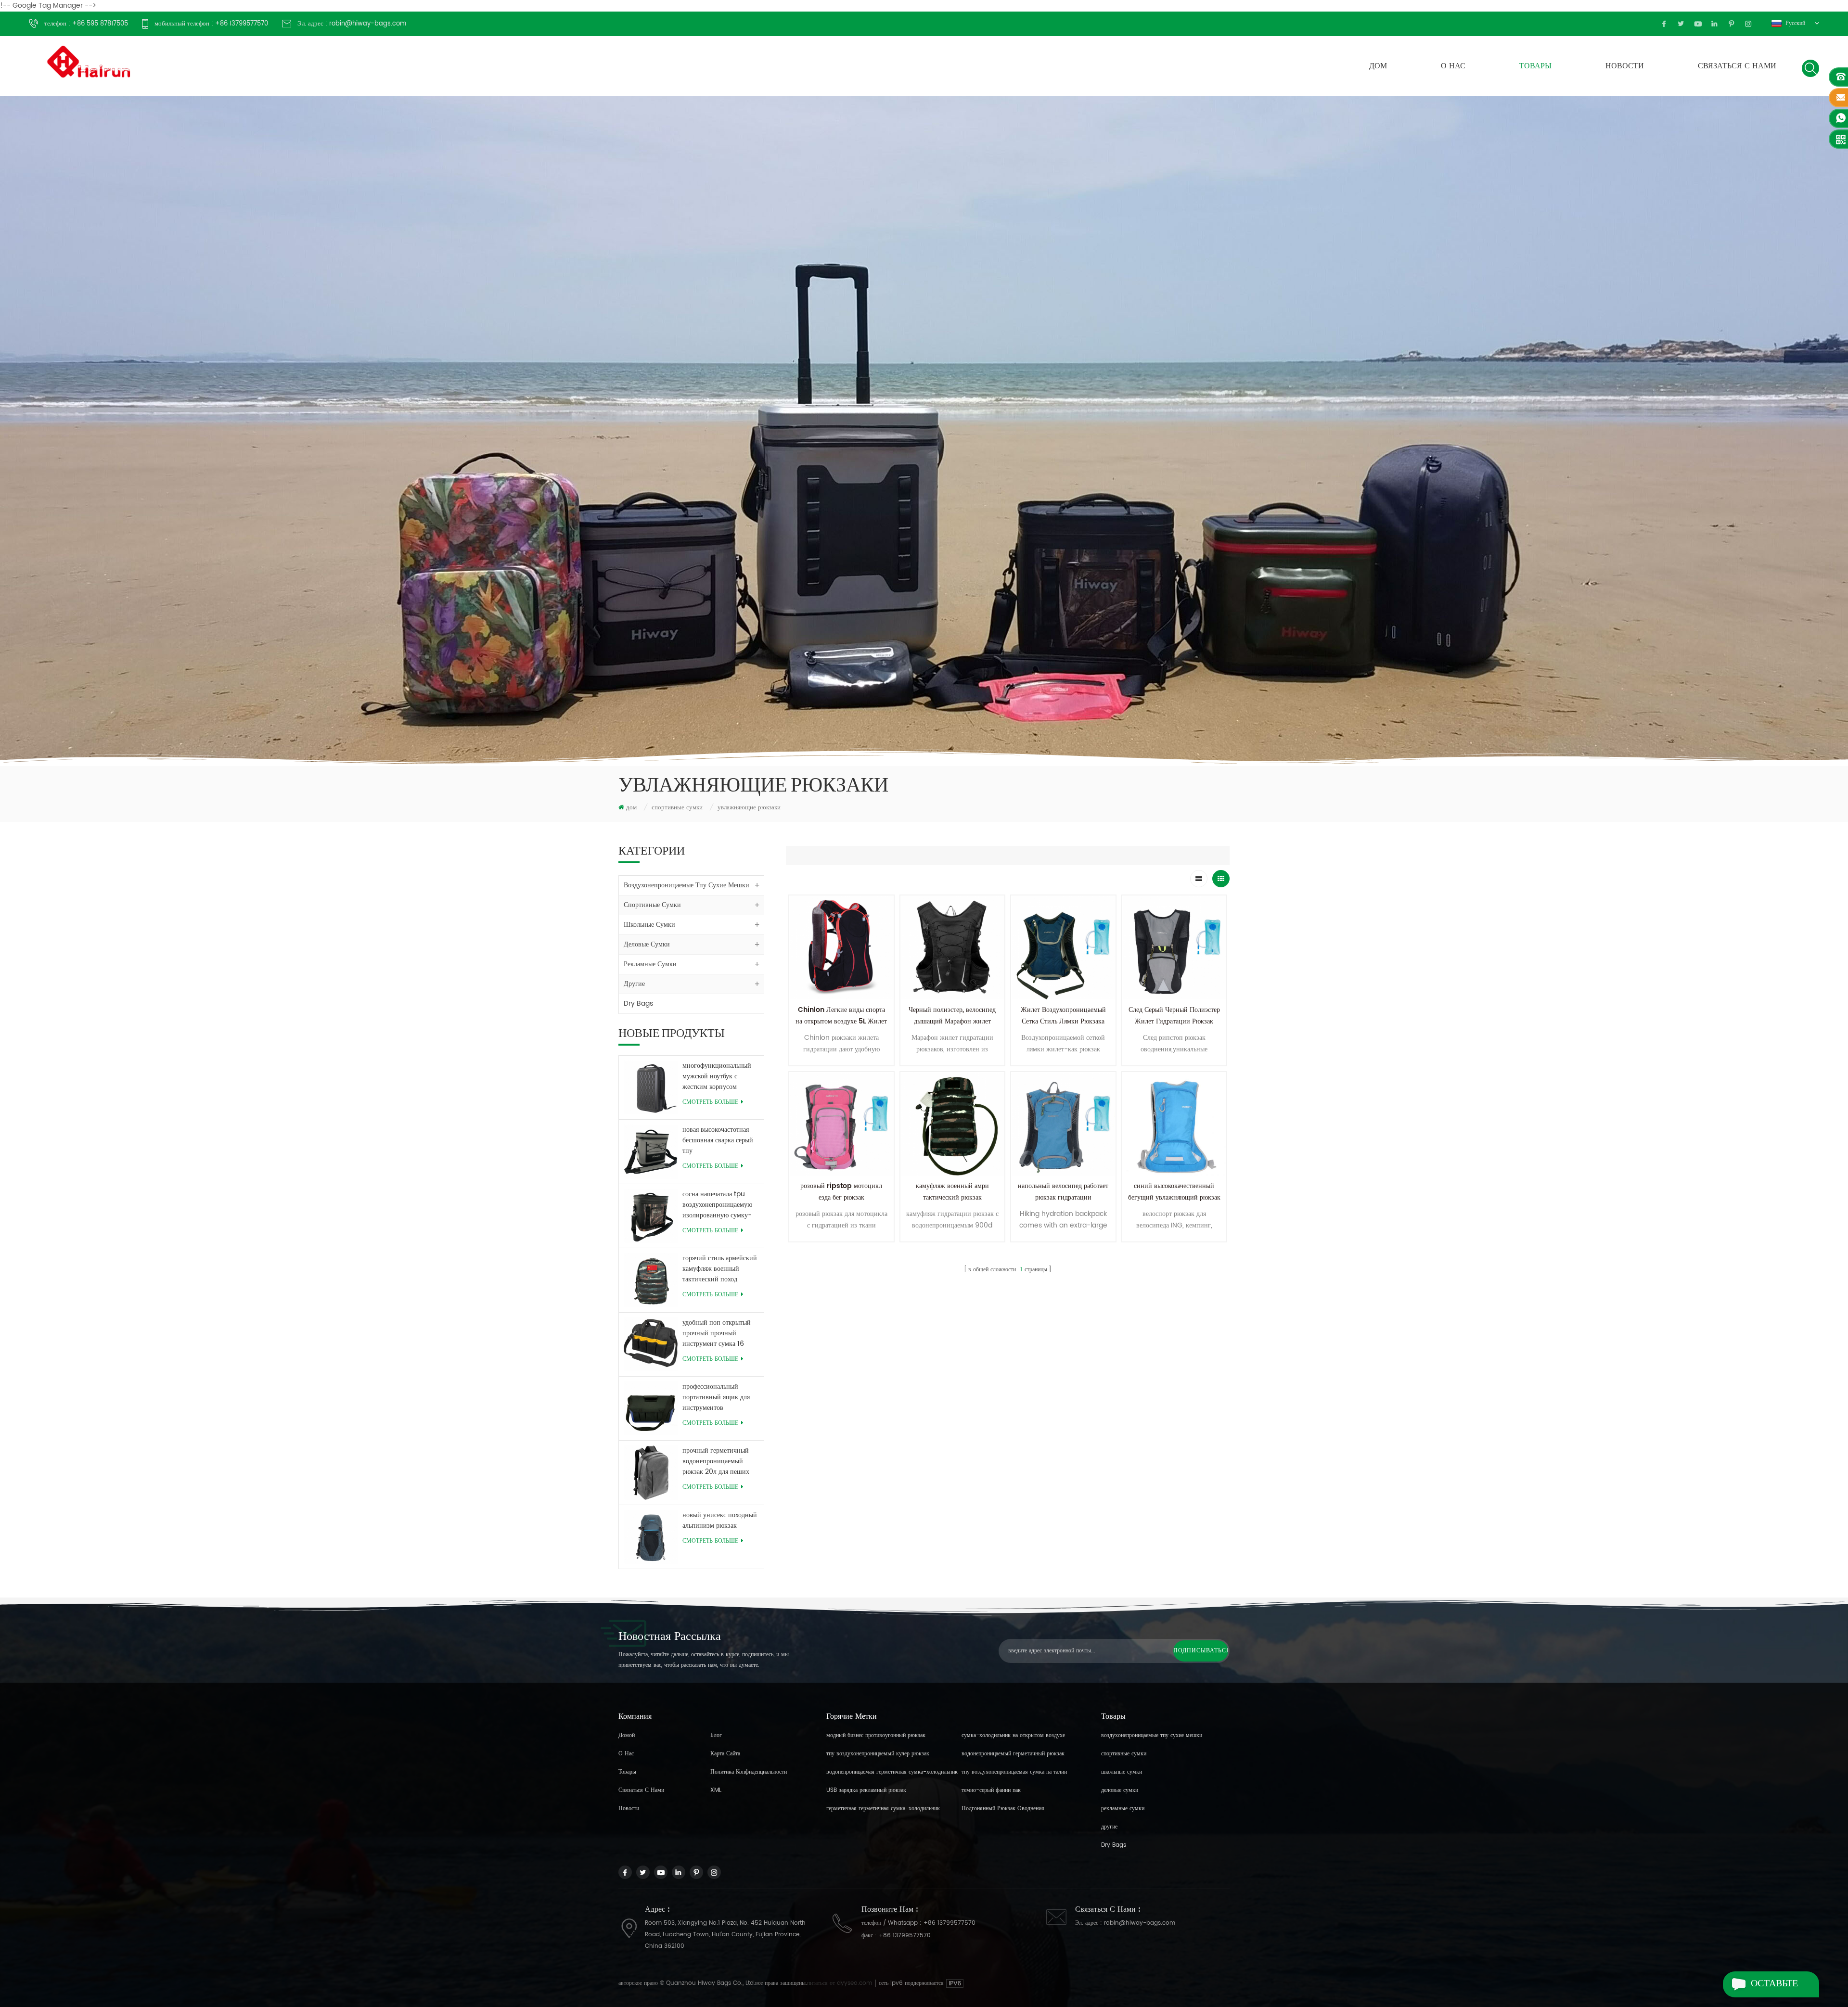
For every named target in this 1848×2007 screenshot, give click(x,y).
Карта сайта (725, 1754)
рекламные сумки (650, 964)
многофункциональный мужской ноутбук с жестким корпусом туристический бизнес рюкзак (717, 1076)
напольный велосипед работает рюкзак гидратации (1063, 1192)
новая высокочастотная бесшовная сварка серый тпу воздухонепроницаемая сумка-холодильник (718, 1140)
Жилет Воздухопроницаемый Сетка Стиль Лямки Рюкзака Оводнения (1063, 1021)
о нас (1453, 66)
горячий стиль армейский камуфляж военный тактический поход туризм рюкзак (720, 1269)
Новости (1625, 66)
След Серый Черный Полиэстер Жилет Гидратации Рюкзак (1174, 1016)
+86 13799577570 (950, 1923)
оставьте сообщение (1781, 1987)
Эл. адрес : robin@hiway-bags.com (352, 24)
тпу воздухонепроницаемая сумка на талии (1014, 1772)
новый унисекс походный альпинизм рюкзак (720, 1521)
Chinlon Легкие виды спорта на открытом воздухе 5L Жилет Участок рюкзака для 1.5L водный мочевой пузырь (841, 1027)
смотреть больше (710, 1102)
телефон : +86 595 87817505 (86, 24)
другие (634, 984)
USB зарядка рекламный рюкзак (866, 1790)
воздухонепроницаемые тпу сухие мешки (687, 885)
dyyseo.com (855, 1983)
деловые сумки (647, 944)
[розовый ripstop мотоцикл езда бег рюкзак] (841, 1124)
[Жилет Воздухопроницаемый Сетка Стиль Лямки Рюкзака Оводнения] (1063, 948)
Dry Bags (638, 1003)
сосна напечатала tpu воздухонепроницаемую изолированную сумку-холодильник (717, 1205)
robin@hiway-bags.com (1140, 1923)
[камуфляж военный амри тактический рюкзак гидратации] (953, 1124)
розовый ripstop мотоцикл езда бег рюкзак (841, 1192)
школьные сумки (649, 925)
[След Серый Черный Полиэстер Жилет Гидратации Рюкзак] (1174, 948)
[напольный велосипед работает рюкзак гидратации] (1063, 1124)
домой (627, 1735)
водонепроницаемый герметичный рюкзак (1013, 1754)
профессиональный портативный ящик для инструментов (716, 1397)
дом (1378, 66)
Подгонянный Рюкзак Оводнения (1003, 1809)
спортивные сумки (677, 808)
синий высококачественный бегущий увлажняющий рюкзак (1174, 1192)
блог (716, 1735)
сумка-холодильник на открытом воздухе (1013, 1735)
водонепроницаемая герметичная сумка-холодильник (892, 1772)
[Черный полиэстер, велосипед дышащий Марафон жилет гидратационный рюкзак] (953, 948)
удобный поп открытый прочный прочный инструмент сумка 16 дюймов (717, 1333)
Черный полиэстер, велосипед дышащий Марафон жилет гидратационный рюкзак (952, 1021)
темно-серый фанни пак (991, 1790)
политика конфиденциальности (749, 1772)
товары (1535, 66)
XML (716, 1790)
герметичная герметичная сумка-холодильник (883, 1809)
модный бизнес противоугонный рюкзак (876, 1735)
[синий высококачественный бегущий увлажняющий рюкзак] (1174, 1124)
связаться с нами (1737, 66)
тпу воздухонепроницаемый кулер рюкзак (878, 1754)
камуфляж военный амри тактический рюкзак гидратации (952, 1197)
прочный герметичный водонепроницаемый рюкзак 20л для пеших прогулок (716, 1461)
